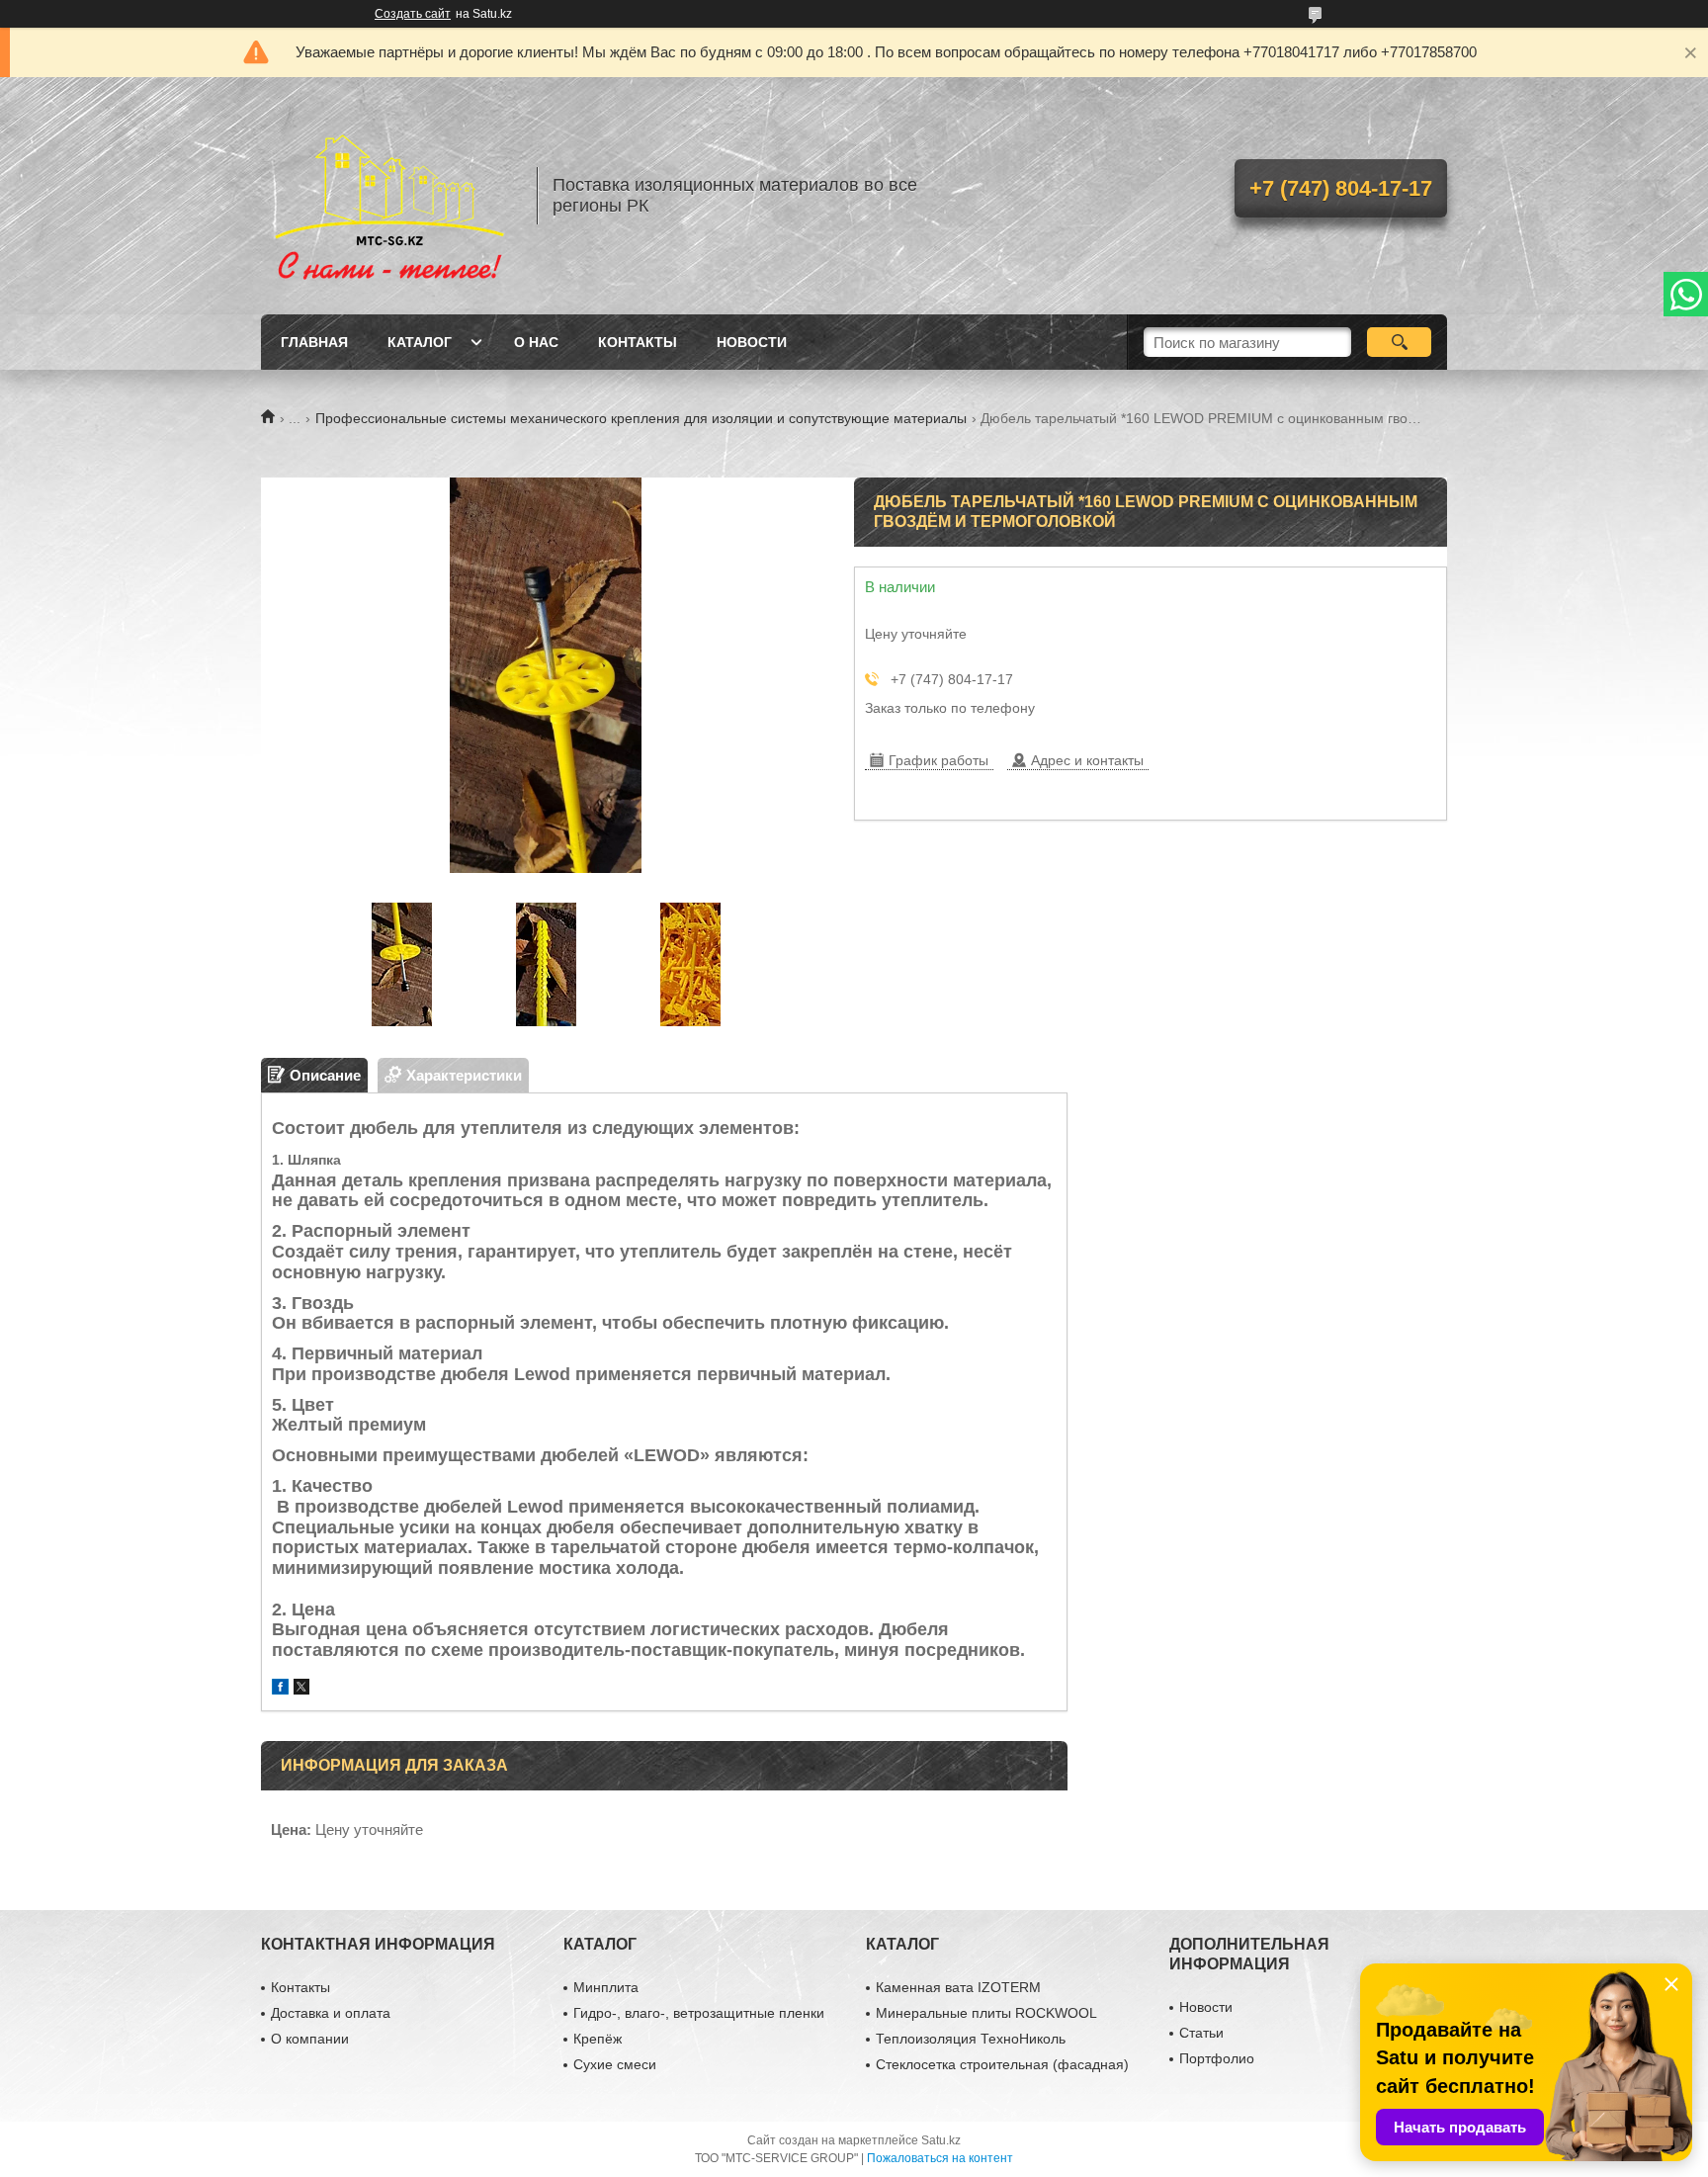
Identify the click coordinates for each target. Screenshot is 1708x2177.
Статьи (1201, 2033)
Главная (314, 342)
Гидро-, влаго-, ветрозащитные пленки (699, 2013)
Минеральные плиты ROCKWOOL (986, 2013)
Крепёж (598, 2039)
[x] (301, 1689)
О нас (536, 342)
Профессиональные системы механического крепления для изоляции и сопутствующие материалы (641, 418)
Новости (752, 342)
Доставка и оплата (331, 2013)
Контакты (638, 342)
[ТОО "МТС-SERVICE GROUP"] (389, 196)
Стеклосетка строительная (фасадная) (1002, 2064)
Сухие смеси (615, 2064)
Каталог (420, 342)
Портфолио (1217, 2058)
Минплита (606, 1987)
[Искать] (1399, 342)
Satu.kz (941, 2140)
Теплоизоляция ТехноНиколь (971, 2039)
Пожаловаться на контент (940, 2158)
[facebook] (280, 1689)
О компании (310, 2039)
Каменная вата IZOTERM (958, 1987)
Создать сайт (413, 14)
